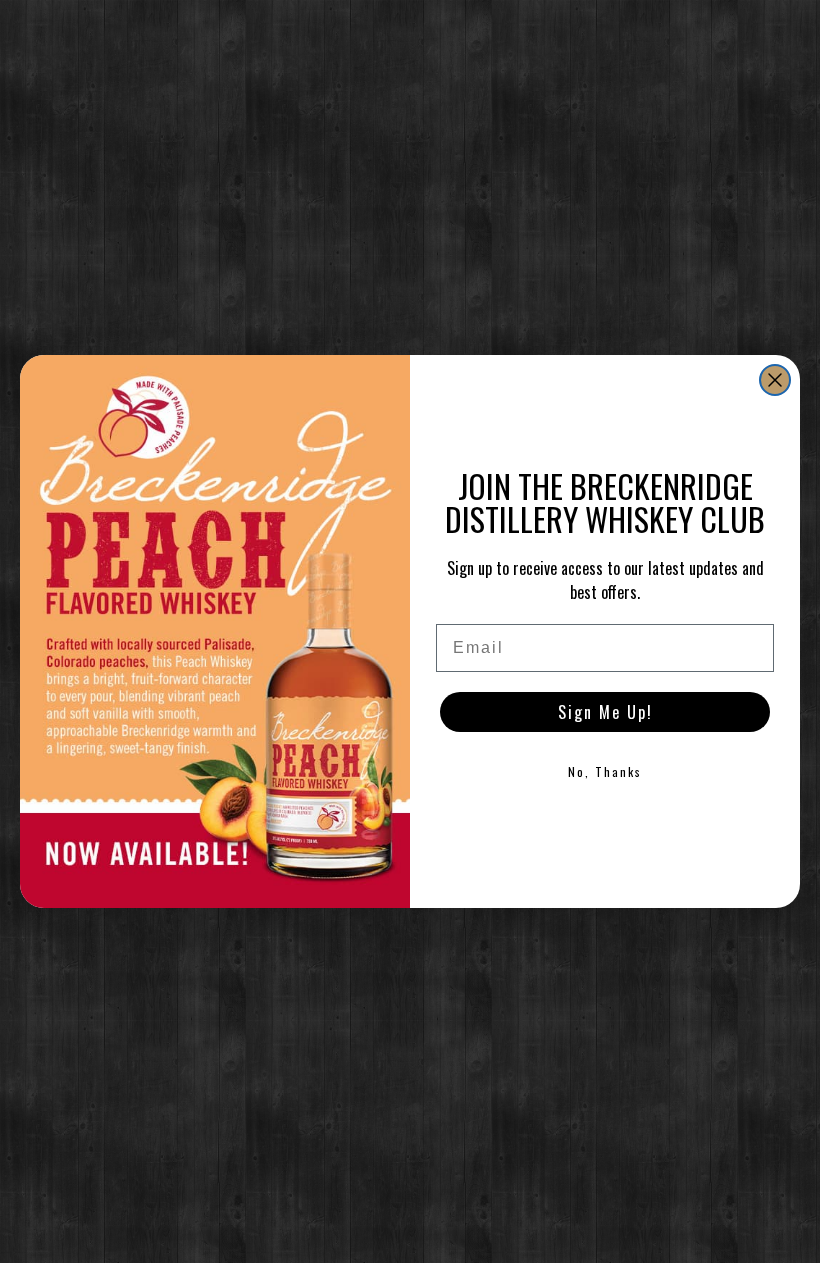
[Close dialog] (775, 380)
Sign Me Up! (605, 712)
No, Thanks (605, 771)
